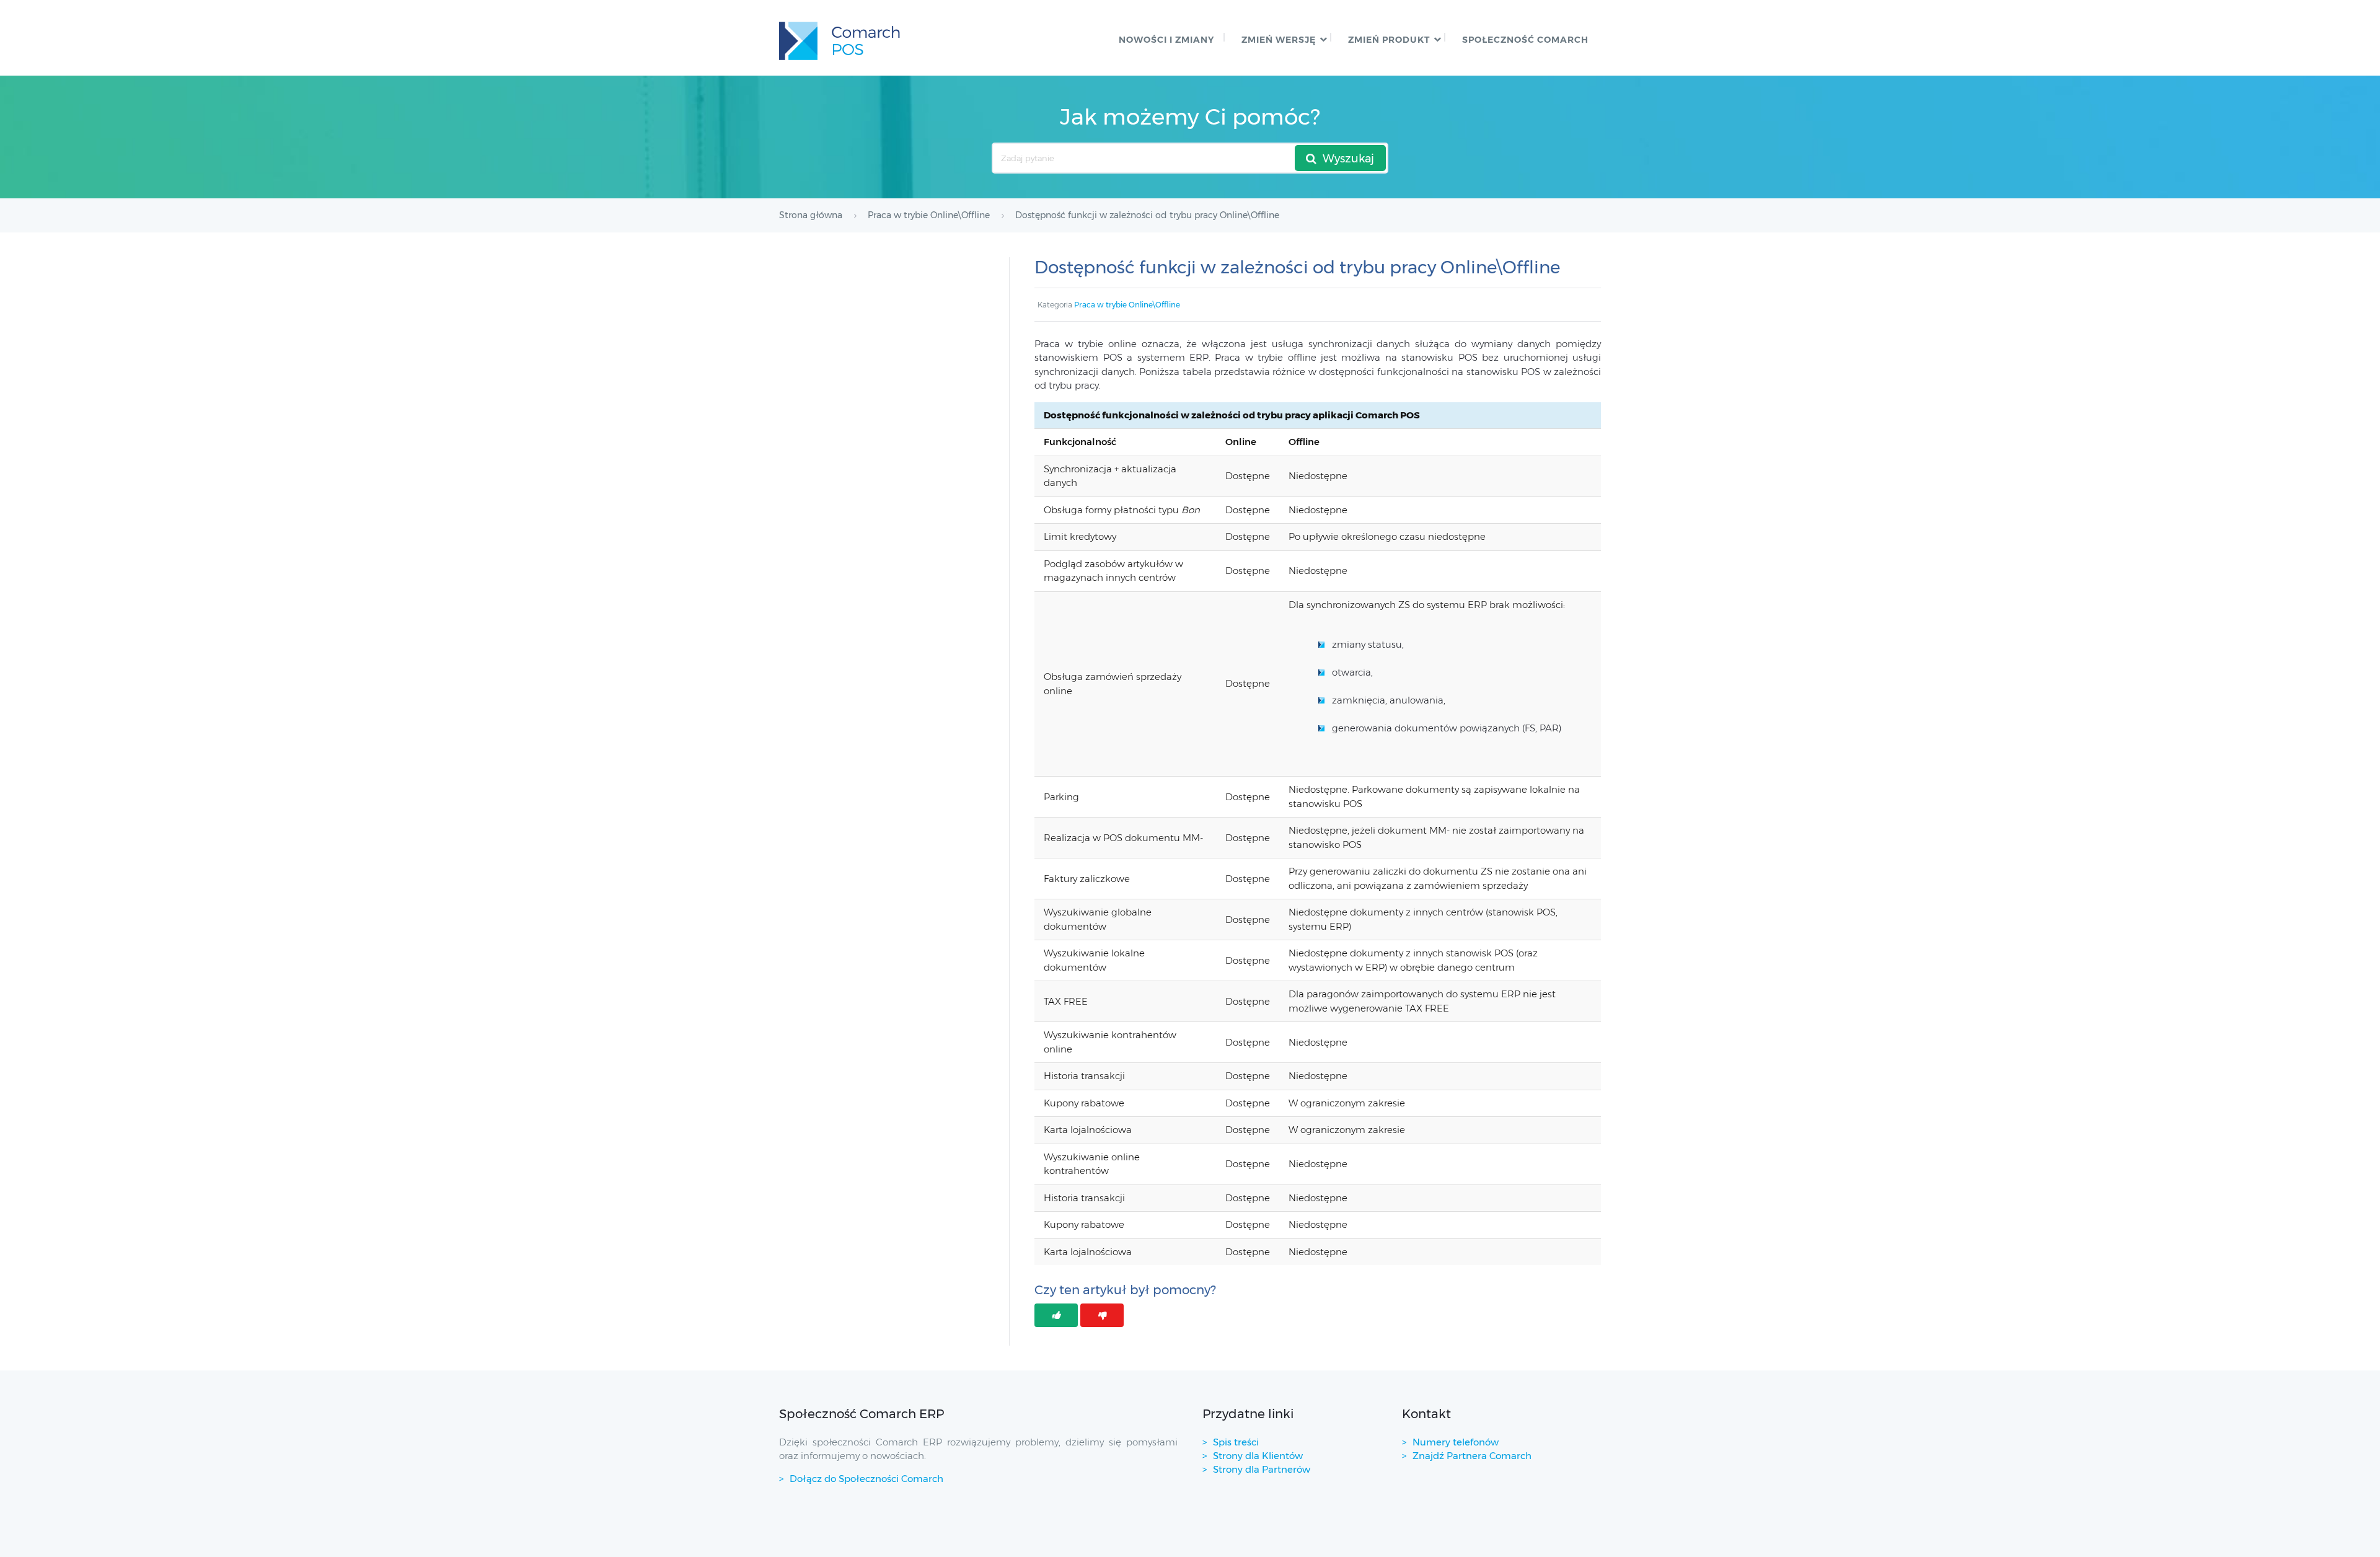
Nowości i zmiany (1166, 40)
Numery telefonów (1456, 1442)
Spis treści (1236, 1442)
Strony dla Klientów (1258, 1456)
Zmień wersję (1279, 40)
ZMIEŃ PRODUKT (1389, 40)
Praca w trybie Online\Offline (1127, 305)
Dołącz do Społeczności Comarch (866, 1479)
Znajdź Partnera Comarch (1472, 1456)
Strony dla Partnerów (1262, 1469)
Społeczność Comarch (1525, 40)
